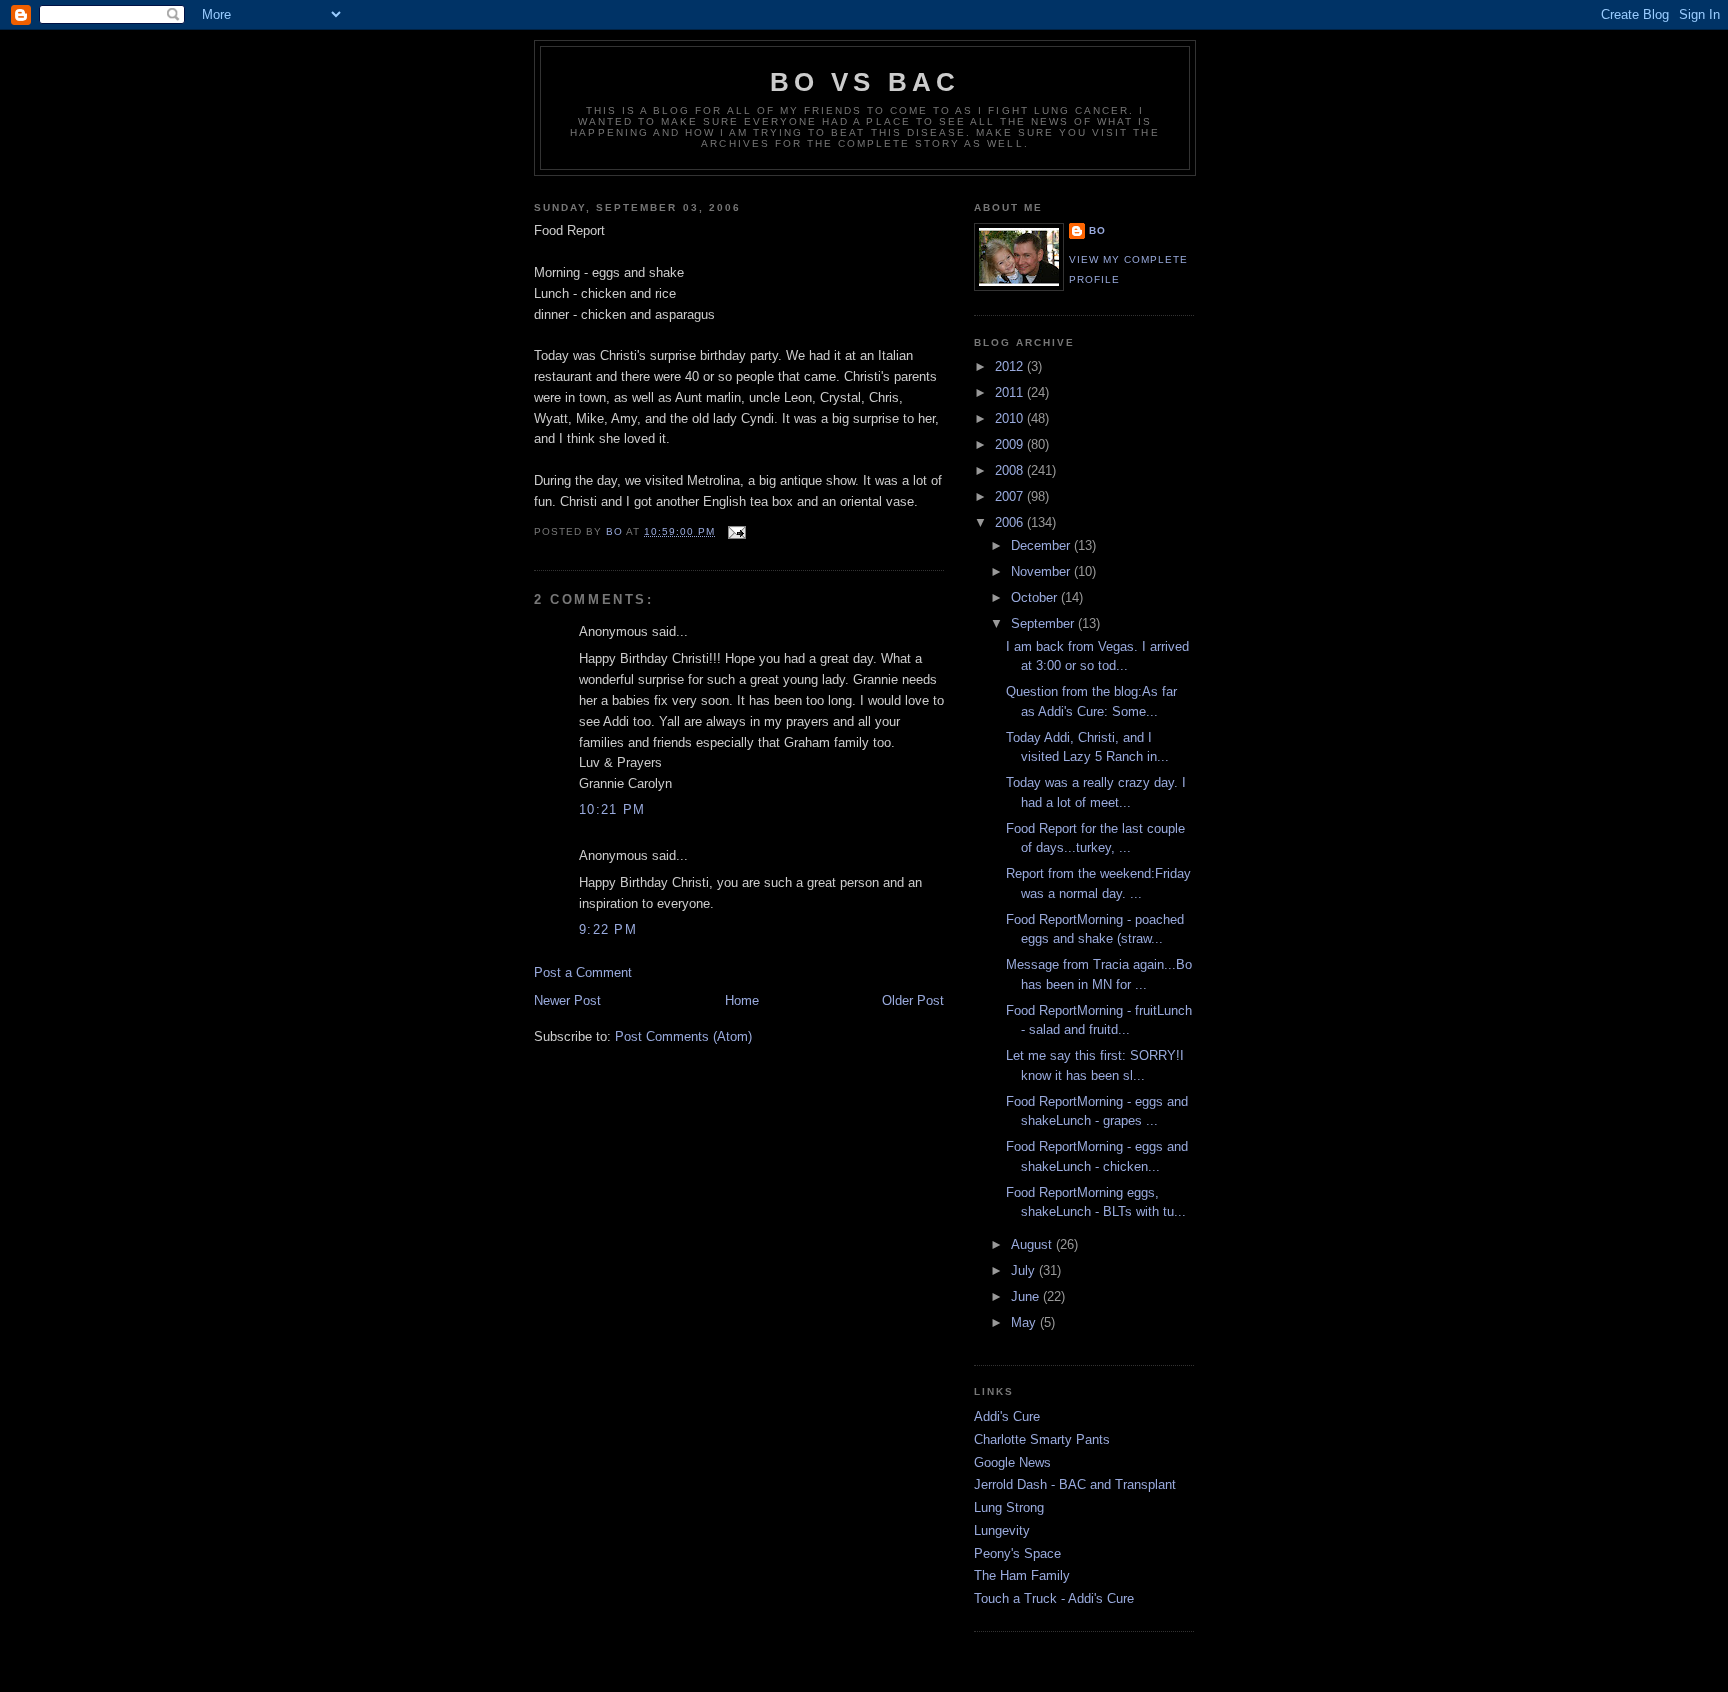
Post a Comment (583, 972)
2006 (1011, 522)
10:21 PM (612, 809)
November (1042, 571)
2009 (1011, 444)
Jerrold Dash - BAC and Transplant (1075, 1484)
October (1036, 597)
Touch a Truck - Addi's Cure (1054, 1598)
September (1044, 623)
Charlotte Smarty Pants (1042, 1439)
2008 (1011, 470)
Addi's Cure (1007, 1416)
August (1033, 1244)
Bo (1097, 230)
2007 (1011, 496)
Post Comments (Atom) (683, 1036)
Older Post (913, 1000)
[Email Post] (736, 531)
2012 (1011, 366)
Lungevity (1002, 1530)
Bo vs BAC (865, 82)
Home (742, 1000)
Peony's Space (1017, 1553)
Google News (1012, 1462)
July (1025, 1270)
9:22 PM (608, 929)
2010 (1011, 418)
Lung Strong (1009, 1507)
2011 (1011, 392)
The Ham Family (1022, 1575)
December (1042, 545)
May (1025, 1322)
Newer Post (567, 1000)
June (1027, 1296)
